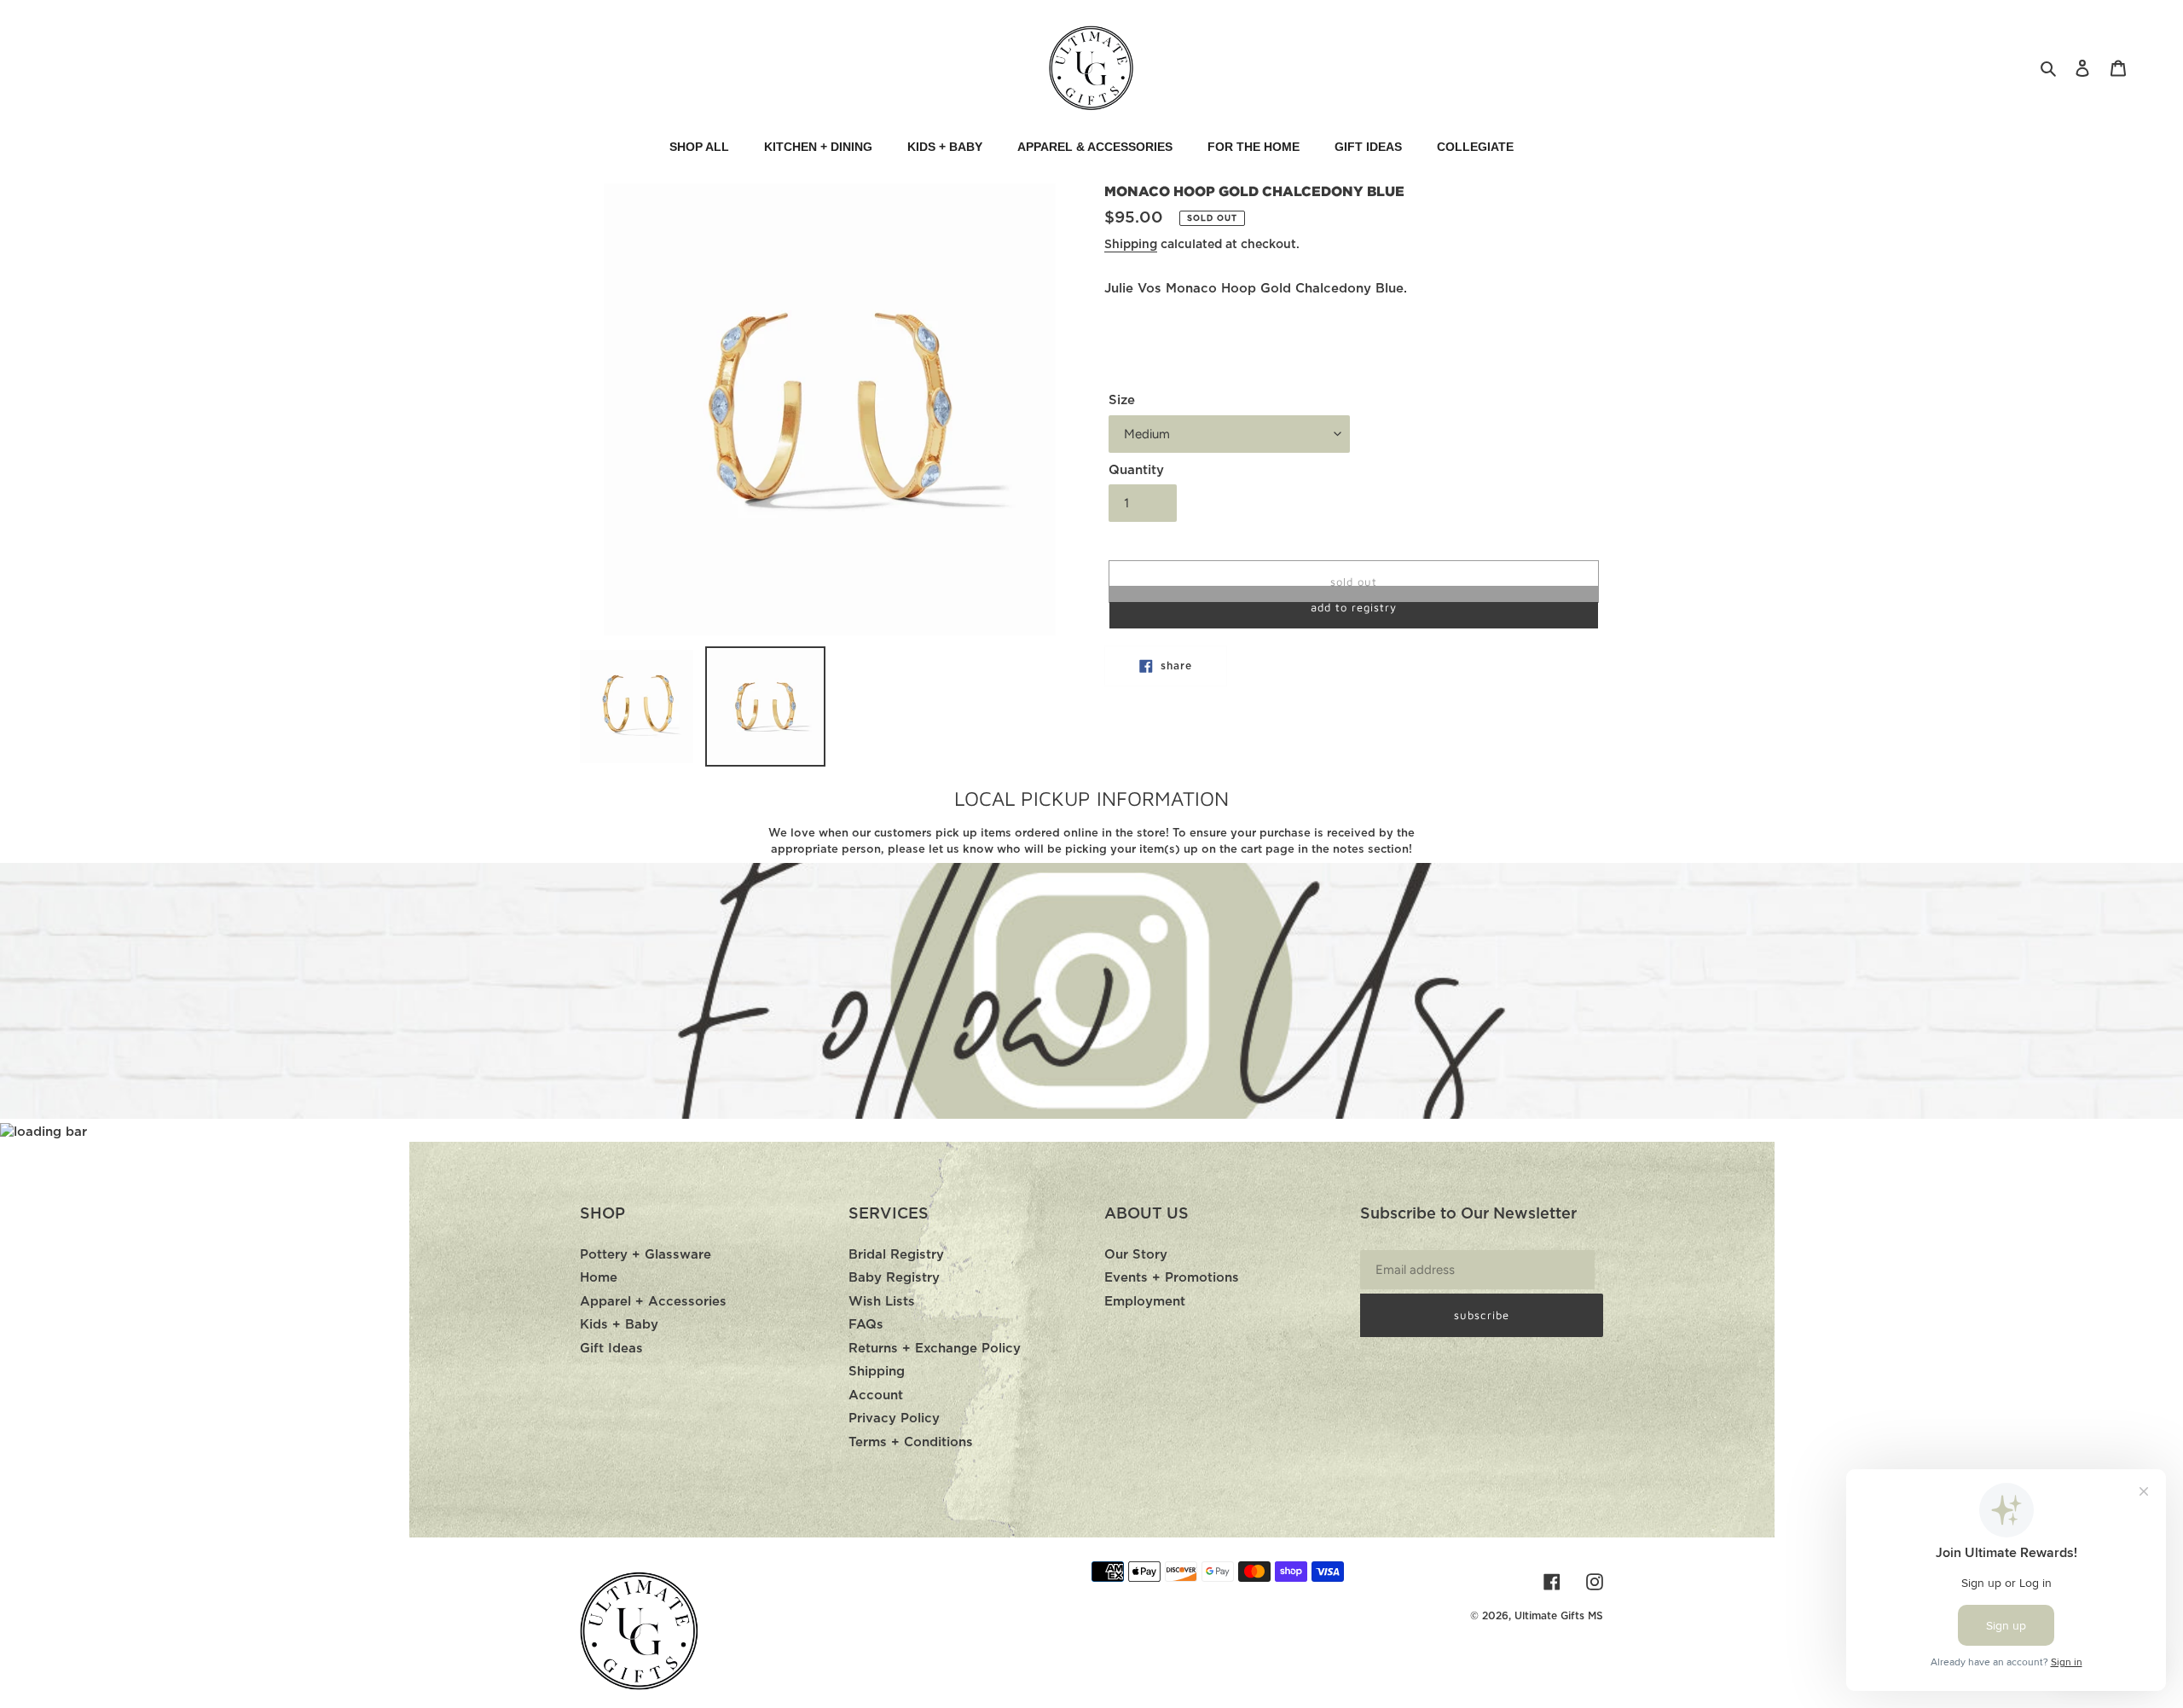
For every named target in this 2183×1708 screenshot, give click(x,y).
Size (1122, 400)
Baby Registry (894, 1278)
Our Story (1136, 1255)
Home (599, 1278)
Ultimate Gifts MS (1559, 1616)
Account (876, 1395)
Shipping (1131, 245)
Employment (1145, 1302)
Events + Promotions (1172, 1278)
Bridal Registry (896, 1255)
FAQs (866, 1325)
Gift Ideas (611, 1349)
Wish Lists (882, 1302)
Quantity (1136, 470)
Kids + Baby (619, 1325)
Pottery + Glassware (646, 1255)
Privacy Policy (894, 1419)
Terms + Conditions (911, 1442)
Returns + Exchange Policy (935, 1349)
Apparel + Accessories (653, 1302)
